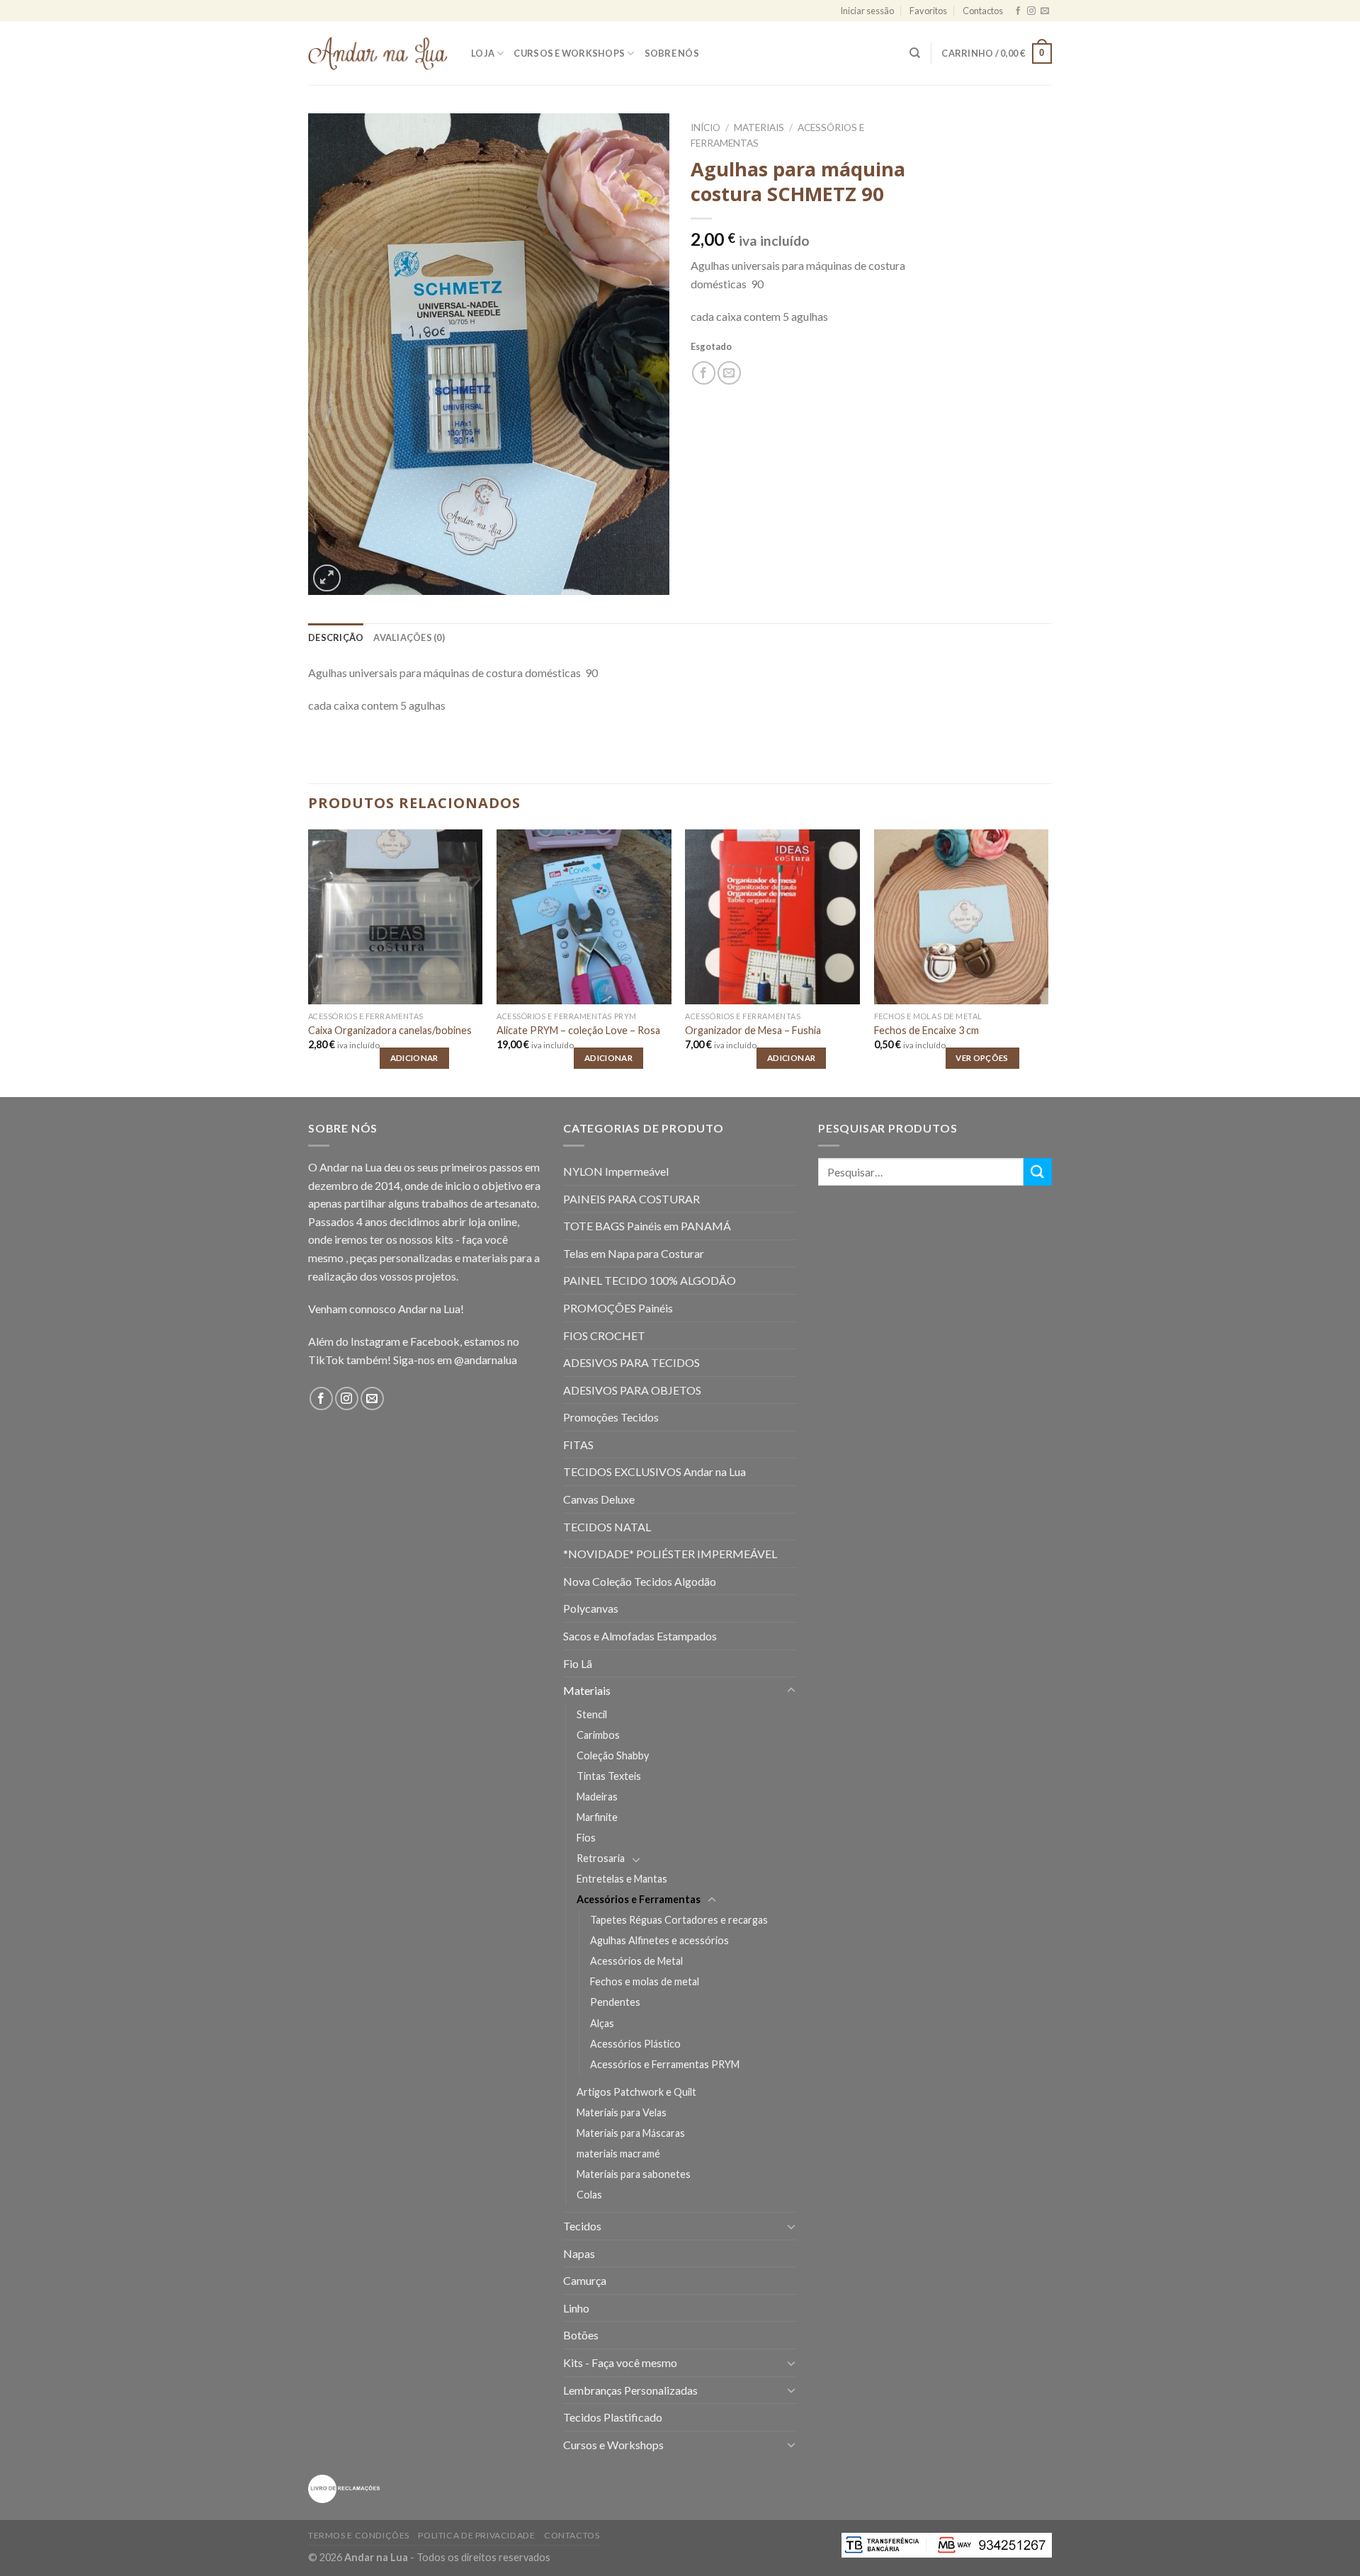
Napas (579, 2253)
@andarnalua (486, 1360)
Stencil (592, 1714)
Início (705, 127)
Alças (602, 2023)
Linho (576, 2308)
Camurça (585, 2280)
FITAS (578, 1445)
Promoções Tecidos (611, 1417)
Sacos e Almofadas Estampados (640, 1636)
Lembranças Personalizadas (630, 2390)
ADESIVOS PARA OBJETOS (632, 1390)
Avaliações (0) (409, 637)
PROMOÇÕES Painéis (618, 1308)
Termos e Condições (359, 2535)
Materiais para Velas (622, 2112)
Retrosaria (601, 1858)
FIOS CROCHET (604, 1335)
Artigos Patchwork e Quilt (636, 2092)
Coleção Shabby (613, 1755)
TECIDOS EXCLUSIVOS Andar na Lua (654, 1471)
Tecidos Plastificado (613, 2417)
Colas (589, 2195)
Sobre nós (672, 53)
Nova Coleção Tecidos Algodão (640, 1581)
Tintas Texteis (609, 1776)
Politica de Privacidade (476, 2535)
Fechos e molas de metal (645, 1981)
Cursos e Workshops (569, 53)
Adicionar (414, 1058)
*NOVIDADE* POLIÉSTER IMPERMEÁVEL (670, 1554)
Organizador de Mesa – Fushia (753, 1030)
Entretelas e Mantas (622, 1879)
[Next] (1048, 962)
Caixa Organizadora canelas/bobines (390, 1030)
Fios (586, 1838)
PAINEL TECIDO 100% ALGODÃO (650, 1280)
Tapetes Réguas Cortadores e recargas (679, 1920)
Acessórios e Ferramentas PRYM (665, 2064)
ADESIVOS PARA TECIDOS (631, 1362)
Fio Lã (578, 1663)
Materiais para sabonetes (634, 2174)
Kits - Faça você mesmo (620, 2362)
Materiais (759, 127)
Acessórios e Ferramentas (639, 1899)
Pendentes (615, 2002)
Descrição (336, 637)
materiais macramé (618, 2154)
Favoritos (928, 11)
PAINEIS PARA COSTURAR (631, 1199)
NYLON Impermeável (616, 1171)
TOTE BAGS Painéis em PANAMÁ (647, 1226)
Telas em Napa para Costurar (634, 1253)
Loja (483, 53)
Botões (581, 2335)
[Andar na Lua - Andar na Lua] (379, 53)
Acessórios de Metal (636, 1961)
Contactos (983, 11)
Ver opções (982, 1058)
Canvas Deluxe (599, 1499)
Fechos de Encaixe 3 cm (926, 1030)
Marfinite (597, 1817)
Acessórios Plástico (635, 2044)
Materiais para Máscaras (631, 2133)
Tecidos (582, 2226)
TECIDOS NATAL (607, 1527)
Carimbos (598, 1735)
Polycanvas (591, 1608)
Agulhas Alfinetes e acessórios (659, 1940)
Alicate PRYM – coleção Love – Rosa (578, 1030)
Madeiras (597, 1797)
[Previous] (309, 962)
